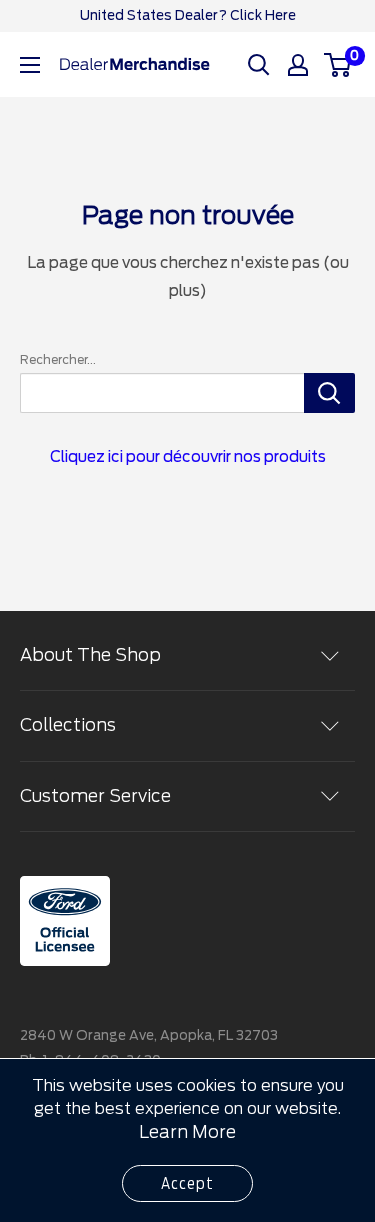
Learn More (187, 1132)
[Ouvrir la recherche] (259, 65)
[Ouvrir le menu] (30, 65)
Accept (187, 1183)
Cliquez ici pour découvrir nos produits (188, 457)
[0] (338, 65)
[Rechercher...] (329, 393)
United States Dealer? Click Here (188, 15)
